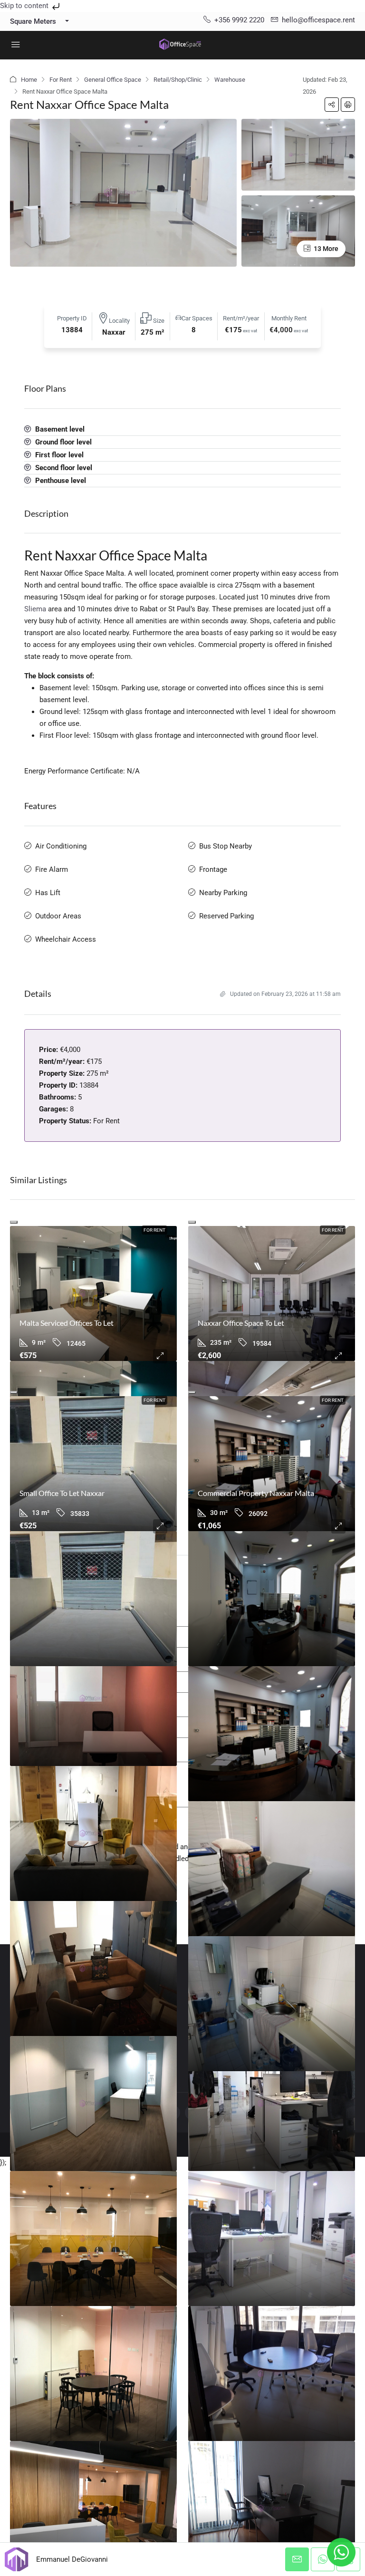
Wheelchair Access (66, 939)
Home (29, 80)
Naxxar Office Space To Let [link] (241, 1323)
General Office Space (113, 80)
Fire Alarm (52, 869)
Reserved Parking (226, 916)
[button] (332, 105)
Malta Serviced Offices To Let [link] (67, 1323)
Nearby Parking (223, 893)
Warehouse (230, 80)
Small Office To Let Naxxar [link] (62, 1493)
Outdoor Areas (58, 916)
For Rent (61, 80)
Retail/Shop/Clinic (178, 80)
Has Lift (48, 893)
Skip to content (25, 6)
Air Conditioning (61, 846)
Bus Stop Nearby (226, 846)
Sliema (35, 609)
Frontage (213, 869)
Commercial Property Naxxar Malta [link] (256, 1493)
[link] (93, 1293)
